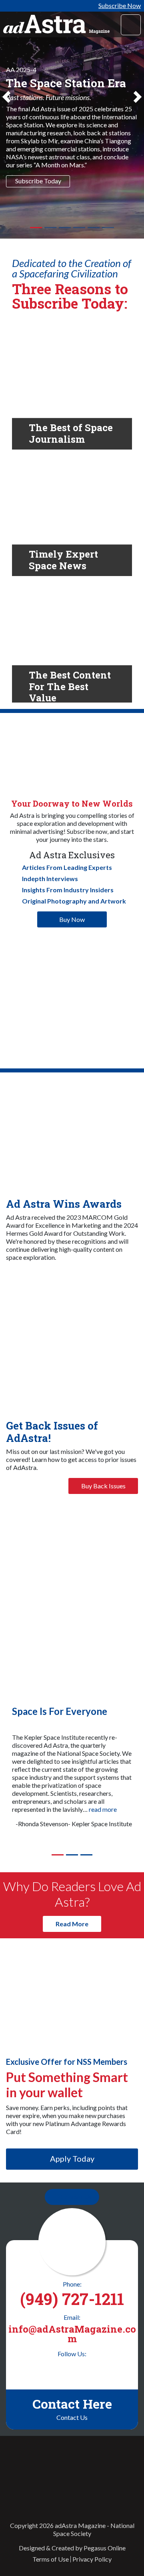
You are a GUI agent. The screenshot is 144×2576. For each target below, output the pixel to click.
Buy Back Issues (103, 1486)
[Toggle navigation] (131, 25)
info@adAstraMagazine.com (72, 2334)
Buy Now (72, 919)
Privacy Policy (92, 2559)
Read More (72, 1924)
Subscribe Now (120, 5)
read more (103, 1809)
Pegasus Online (105, 2548)
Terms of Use (51, 2559)
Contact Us (76, 2197)
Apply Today (72, 2158)
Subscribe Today (38, 181)
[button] (6, 119)
